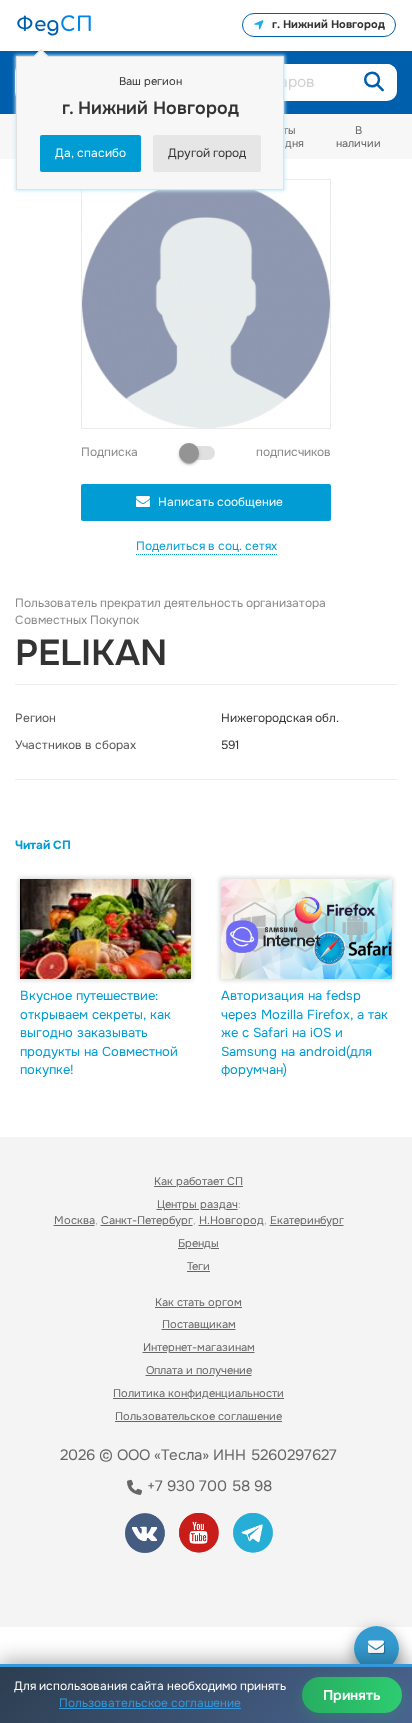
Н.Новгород (231, 1220)
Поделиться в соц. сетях (206, 546)
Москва (74, 1220)
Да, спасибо (90, 153)
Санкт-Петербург (147, 1220)
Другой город (207, 153)
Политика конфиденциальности (198, 1393)
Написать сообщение (220, 502)
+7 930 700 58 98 (207, 1486)
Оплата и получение (199, 1370)
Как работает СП (198, 1181)
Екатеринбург (307, 1220)
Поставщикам (199, 1324)
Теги (198, 1266)
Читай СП (43, 845)
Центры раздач (197, 1204)
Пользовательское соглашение (198, 1416)
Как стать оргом (198, 1302)
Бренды (198, 1243)
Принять (352, 1695)
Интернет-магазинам (199, 1347)
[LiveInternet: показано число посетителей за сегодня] (89, 1583)
